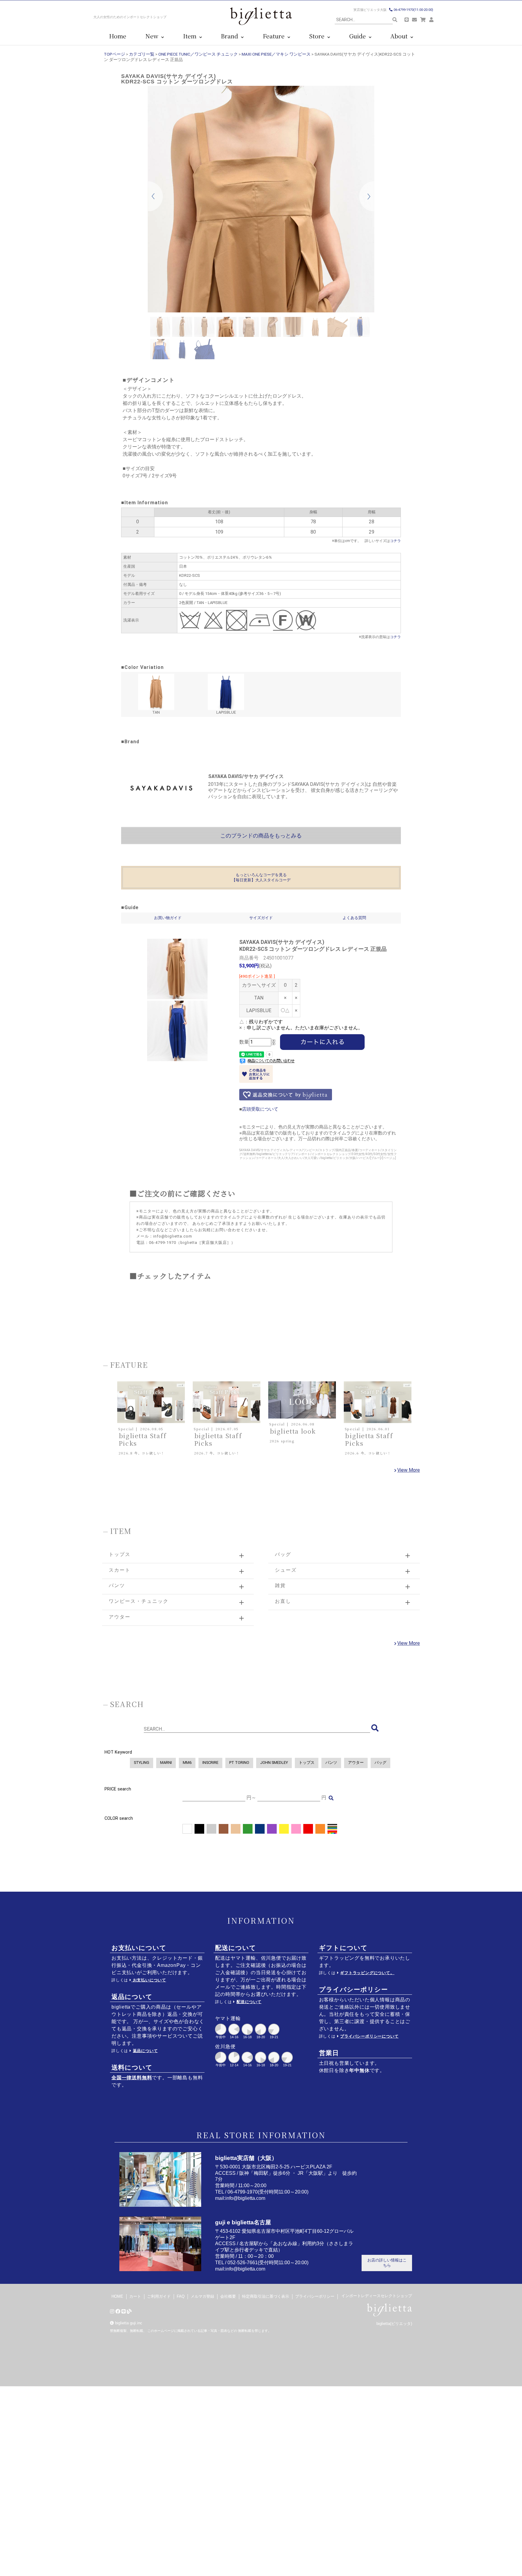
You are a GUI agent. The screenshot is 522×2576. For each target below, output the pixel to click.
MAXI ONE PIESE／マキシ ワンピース (276, 54)
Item (191, 36)
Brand (231, 36)
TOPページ (114, 54)
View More (409, 1470)
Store (318, 36)
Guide (359, 36)
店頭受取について (260, 1109)
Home (118, 36)
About (400, 36)
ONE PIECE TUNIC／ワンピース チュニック (198, 54)
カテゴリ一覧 (142, 54)
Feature (275, 36)
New (153, 36)
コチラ (395, 541)
